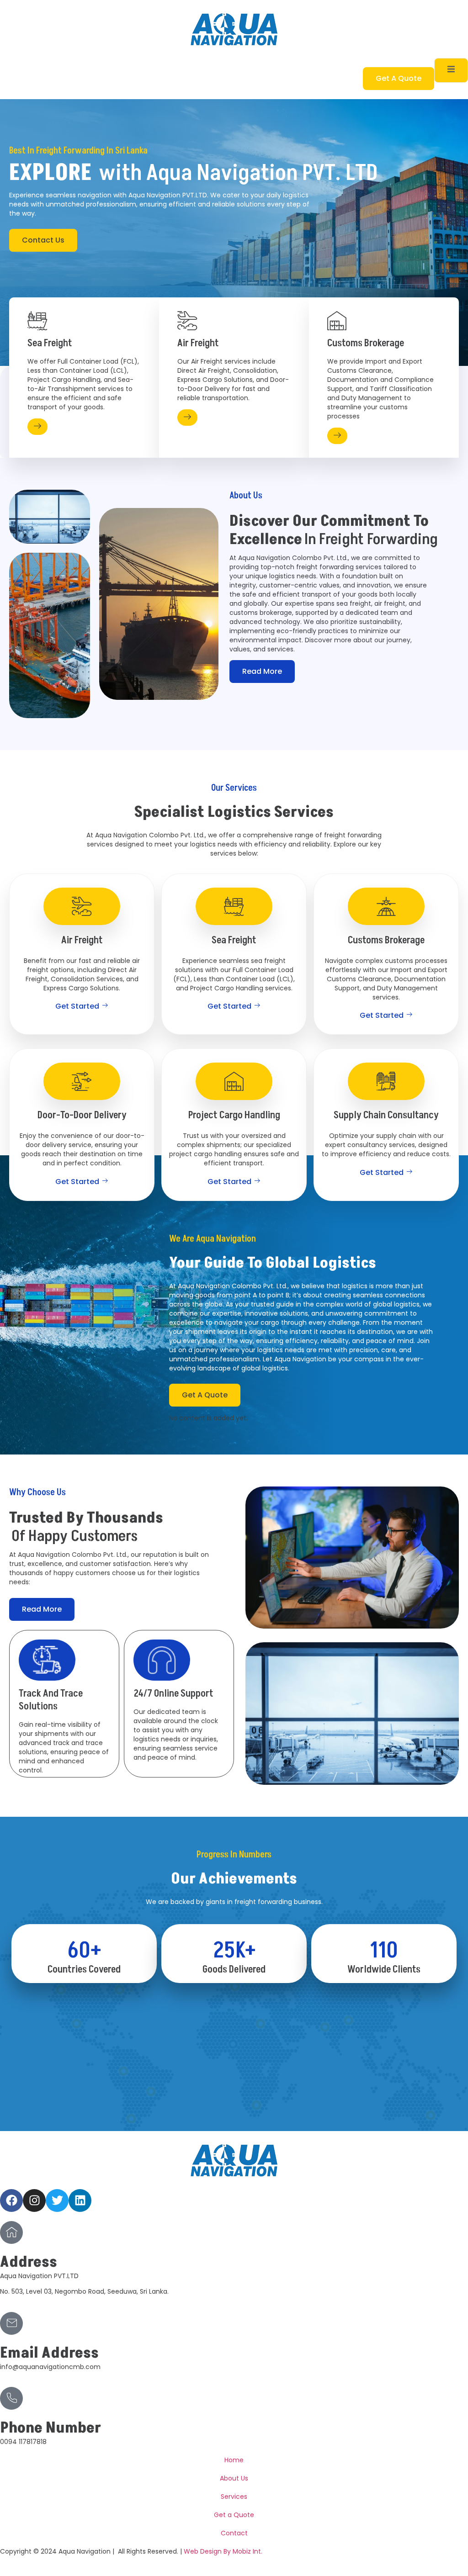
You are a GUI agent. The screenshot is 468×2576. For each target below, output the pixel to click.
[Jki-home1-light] (11, 2232)
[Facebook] (11, 2200)
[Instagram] (34, 2200)
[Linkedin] (80, 2200)
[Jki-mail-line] (11, 2323)
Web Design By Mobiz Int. (223, 2551)
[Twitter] (57, 2200)
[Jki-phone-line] (11, 2398)
